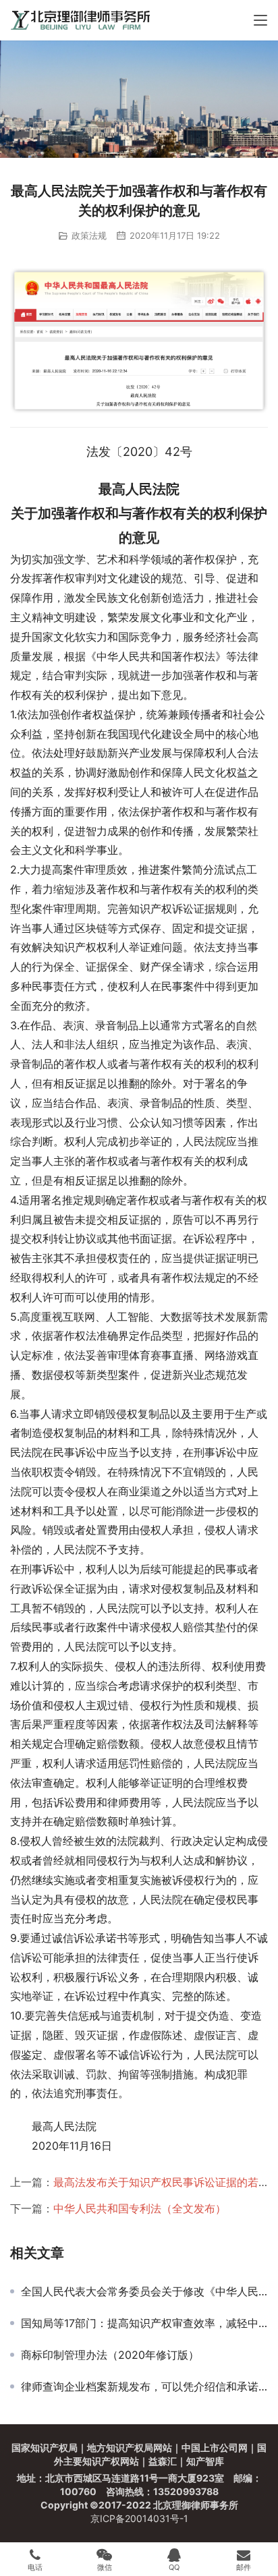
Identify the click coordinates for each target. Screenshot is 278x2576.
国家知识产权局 (45, 2448)
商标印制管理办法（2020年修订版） (110, 2355)
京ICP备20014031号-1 (139, 2518)
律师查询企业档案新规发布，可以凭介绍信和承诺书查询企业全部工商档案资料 (144, 2386)
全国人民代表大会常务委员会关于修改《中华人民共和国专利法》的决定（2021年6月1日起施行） (144, 2291)
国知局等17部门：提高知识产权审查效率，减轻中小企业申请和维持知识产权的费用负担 (144, 2323)
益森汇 (163, 2461)
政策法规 (89, 235)
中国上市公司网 (215, 2448)
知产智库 (205, 2461)
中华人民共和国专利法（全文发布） (140, 2208)
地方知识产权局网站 (130, 2448)
